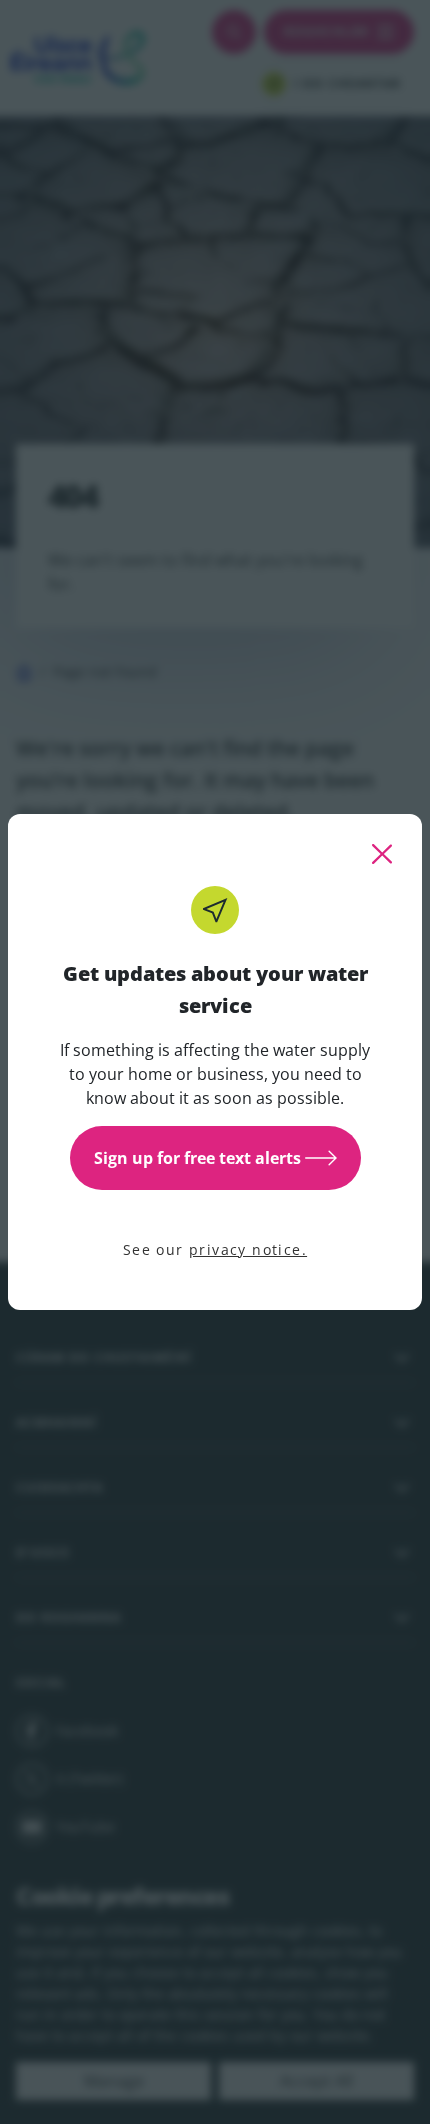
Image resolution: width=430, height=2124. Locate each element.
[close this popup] (382, 854)
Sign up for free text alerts (197, 1158)
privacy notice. (248, 1249)
